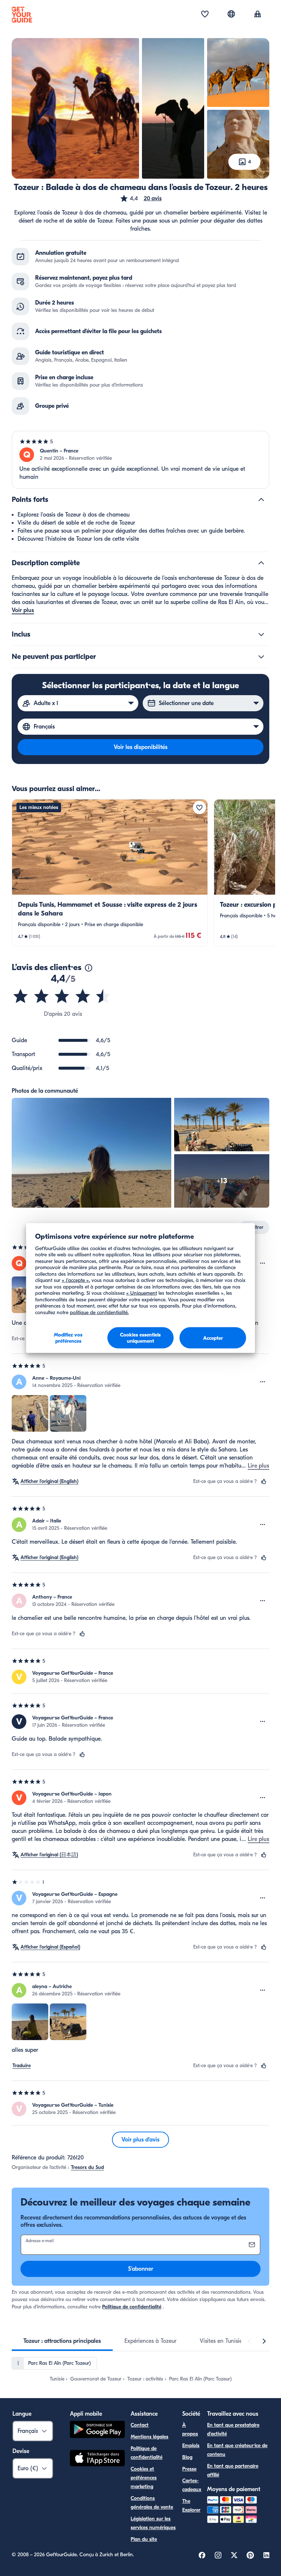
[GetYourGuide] (22, 15)
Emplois (191, 2445)
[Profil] (258, 15)
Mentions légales (149, 2437)
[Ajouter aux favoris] (199, 808)
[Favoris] (205, 15)
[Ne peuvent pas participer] (261, 657)
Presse (189, 2469)
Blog (187, 2457)
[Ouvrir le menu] (263, 1263)
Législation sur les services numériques (153, 2523)
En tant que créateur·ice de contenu (237, 2450)
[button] (141, 198)
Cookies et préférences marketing (144, 2478)
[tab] (62, 2341)
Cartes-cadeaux (192, 2485)
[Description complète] (261, 563)
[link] (110, 873)
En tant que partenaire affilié (233, 2470)
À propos (190, 2429)
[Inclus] (261, 634)
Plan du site (144, 2539)
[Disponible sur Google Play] (97, 2430)
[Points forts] (261, 500)
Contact (140, 2425)
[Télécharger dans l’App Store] (97, 2459)
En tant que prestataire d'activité (233, 2429)
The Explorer (191, 2506)
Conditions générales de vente (152, 2503)
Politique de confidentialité (132, 2307)
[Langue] (231, 14)
